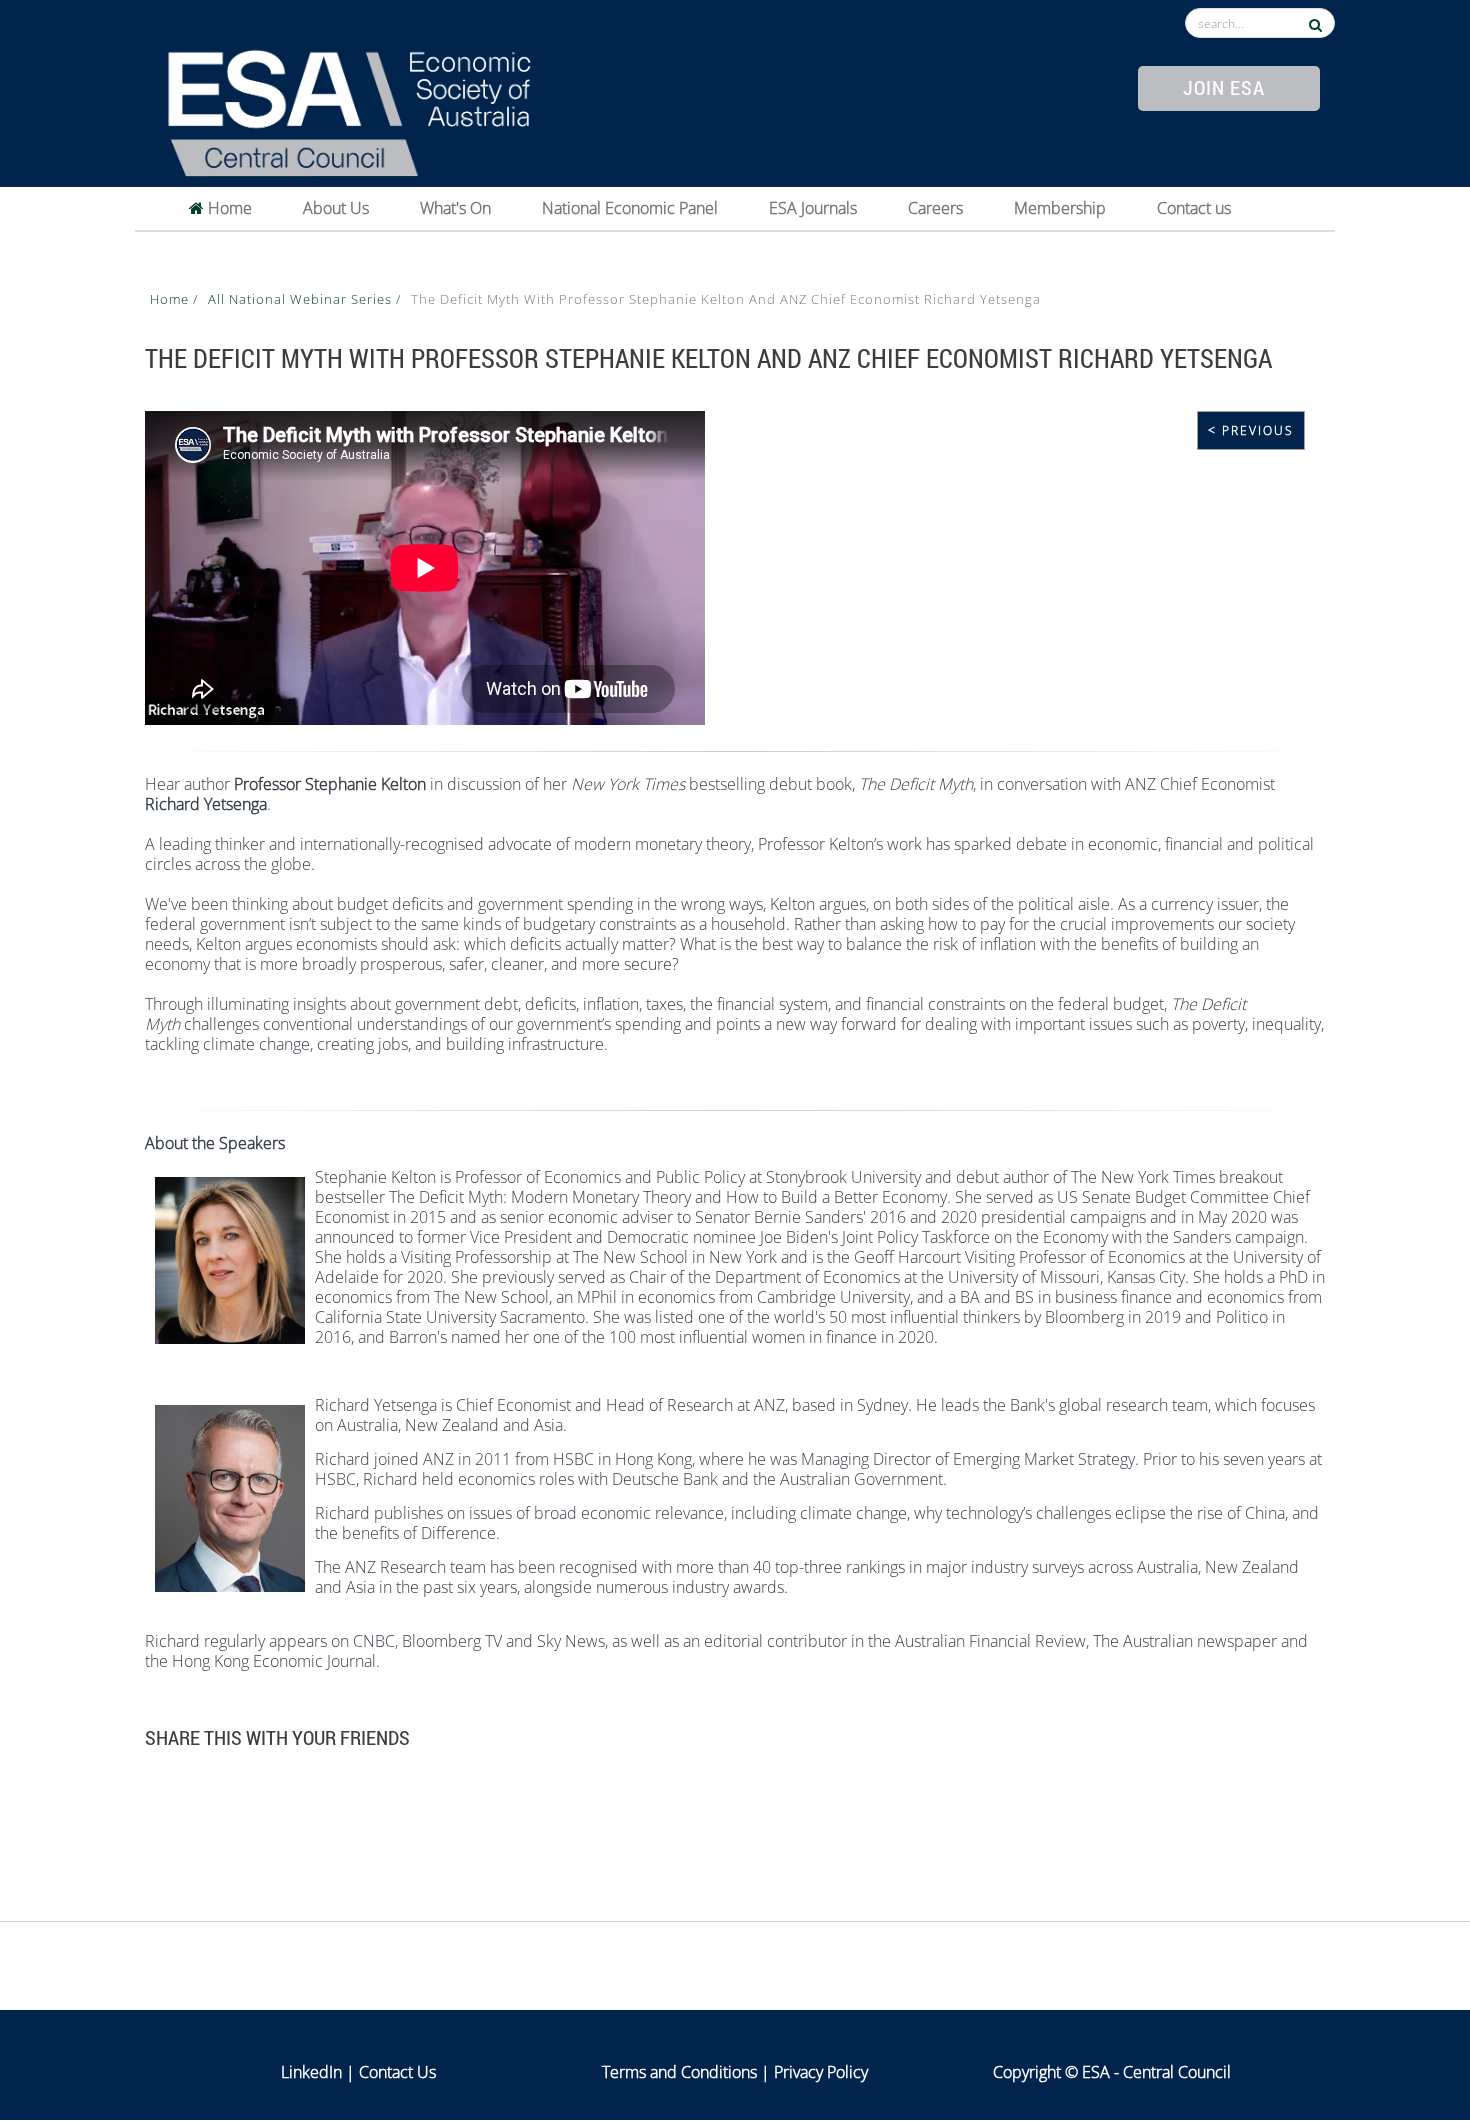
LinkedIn (311, 2072)
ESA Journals (813, 208)
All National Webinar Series (302, 299)
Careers (935, 208)
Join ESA (1224, 87)
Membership (1060, 208)
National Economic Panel (630, 208)
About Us (336, 208)
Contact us (1194, 208)
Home (228, 208)
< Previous (1251, 430)
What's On (455, 208)
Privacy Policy (821, 2072)
